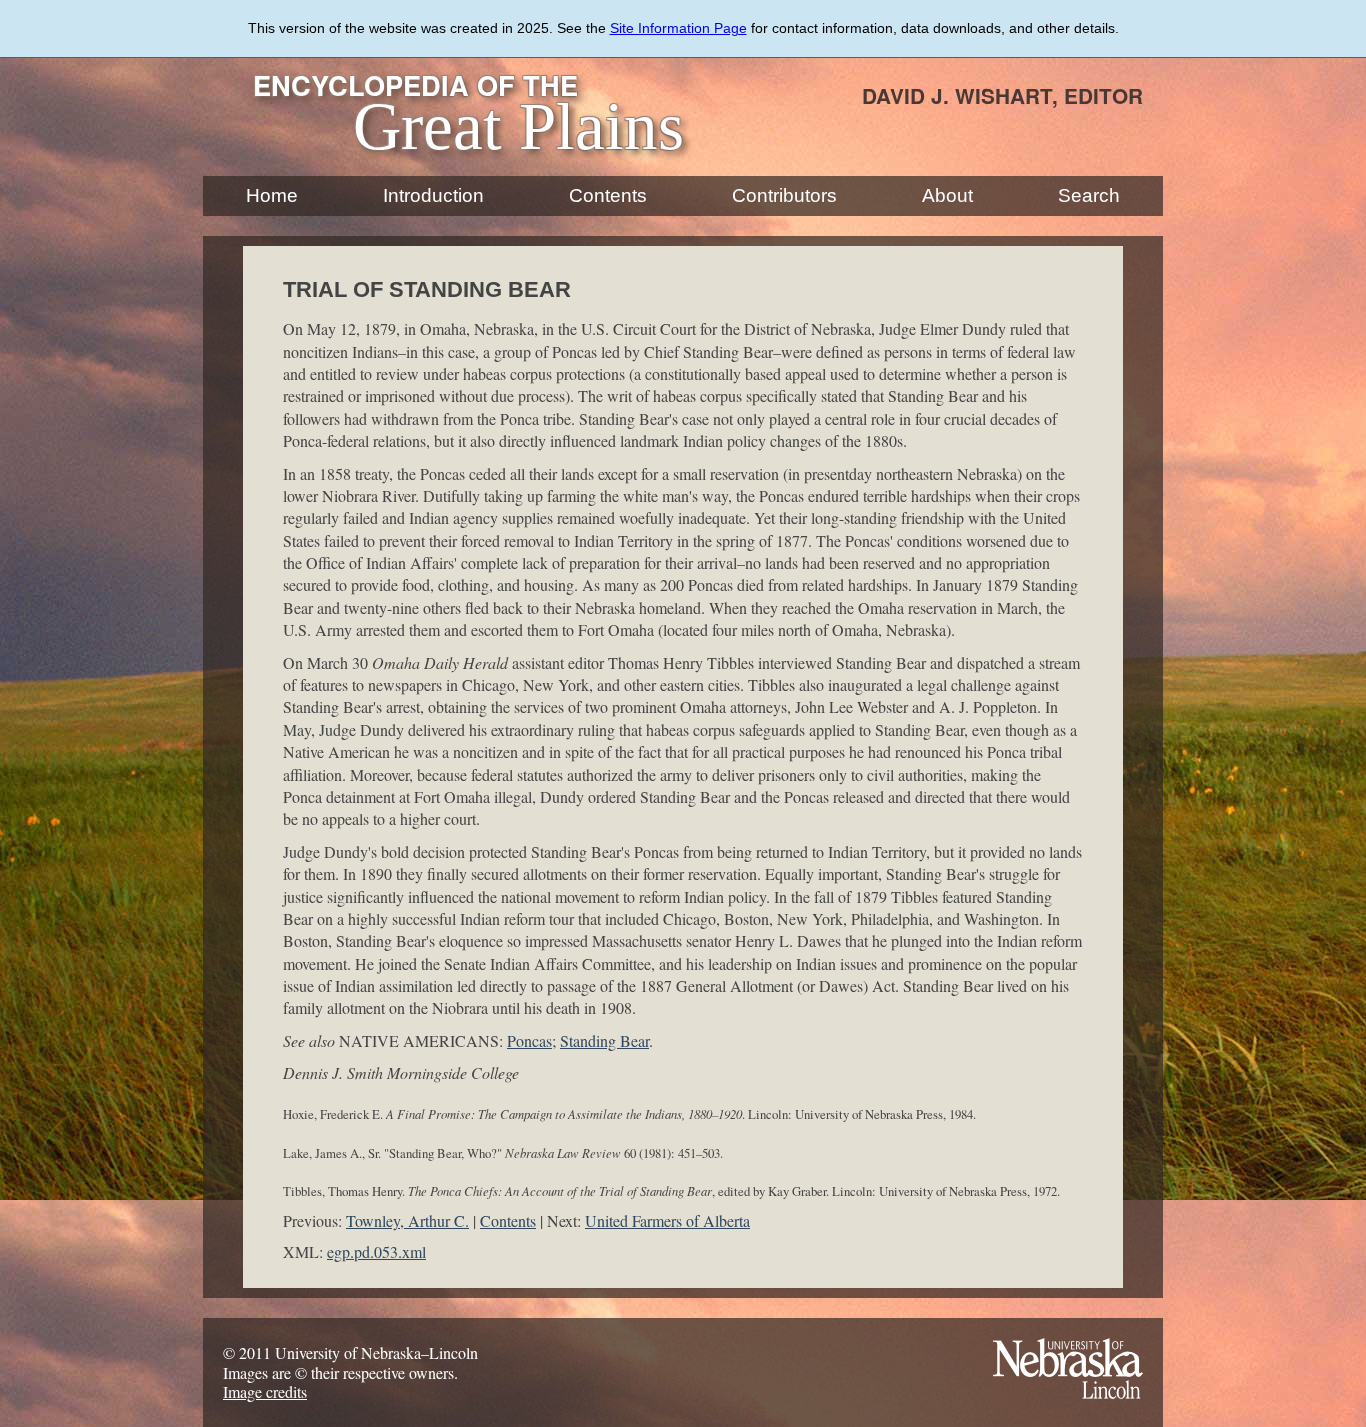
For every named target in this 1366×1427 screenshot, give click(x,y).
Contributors (784, 195)
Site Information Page (678, 28)
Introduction (433, 195)
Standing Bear (604, 1040)
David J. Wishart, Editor (1002, 95)
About (947, 195)
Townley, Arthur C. (407, 1220)
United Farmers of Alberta (667, 1220)
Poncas (529, 1040)
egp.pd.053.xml (376, 1251)
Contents (608, 195)
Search (1089, 195)
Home (272, 195)
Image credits (265, 1391)
